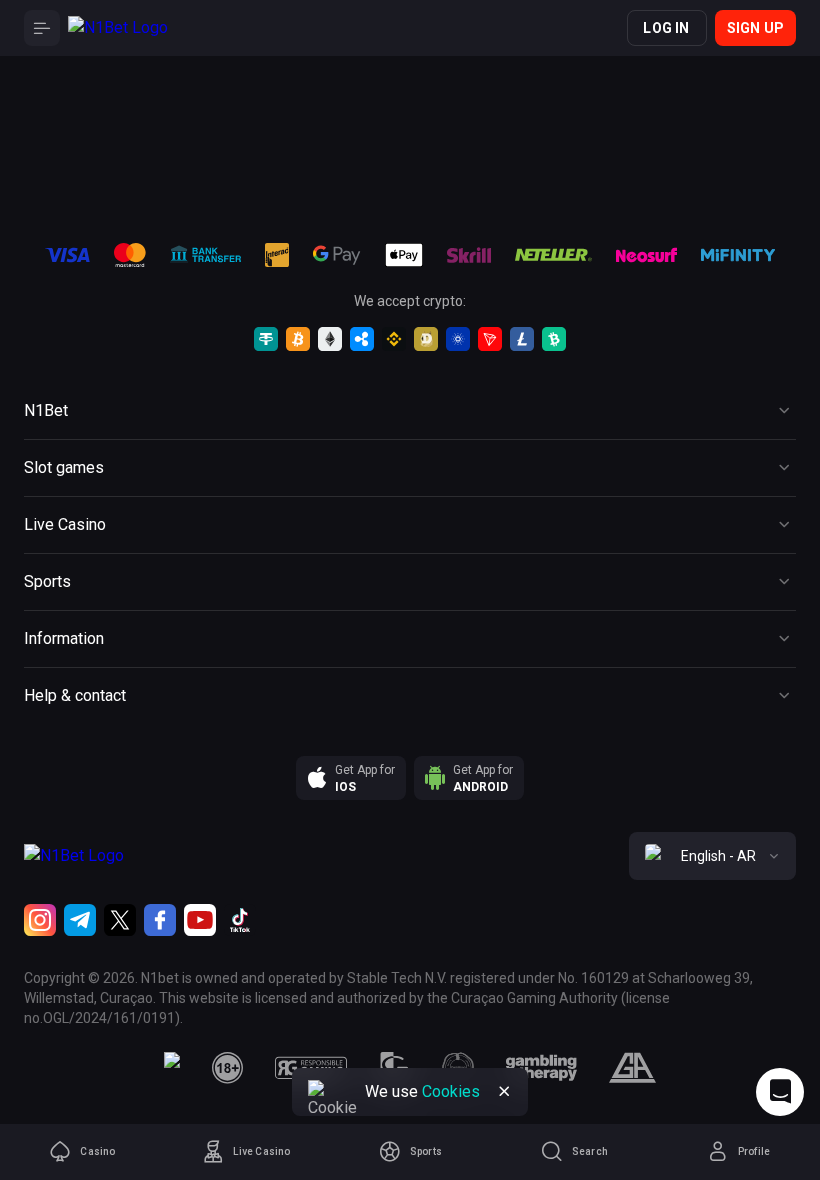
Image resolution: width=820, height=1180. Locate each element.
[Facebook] (160, 920)
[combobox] (712, 856)
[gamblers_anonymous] (632, 1068)
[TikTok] (240, 920)
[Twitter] (120, 920)
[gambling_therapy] (541, 1068)
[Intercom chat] (780, 1092)
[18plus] (228, 1068)
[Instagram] (40, 920)
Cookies (451, 1091)
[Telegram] (80, 920)
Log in (666, 28)
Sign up (755, 28)
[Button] (42, 28)
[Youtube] (200, 920)
